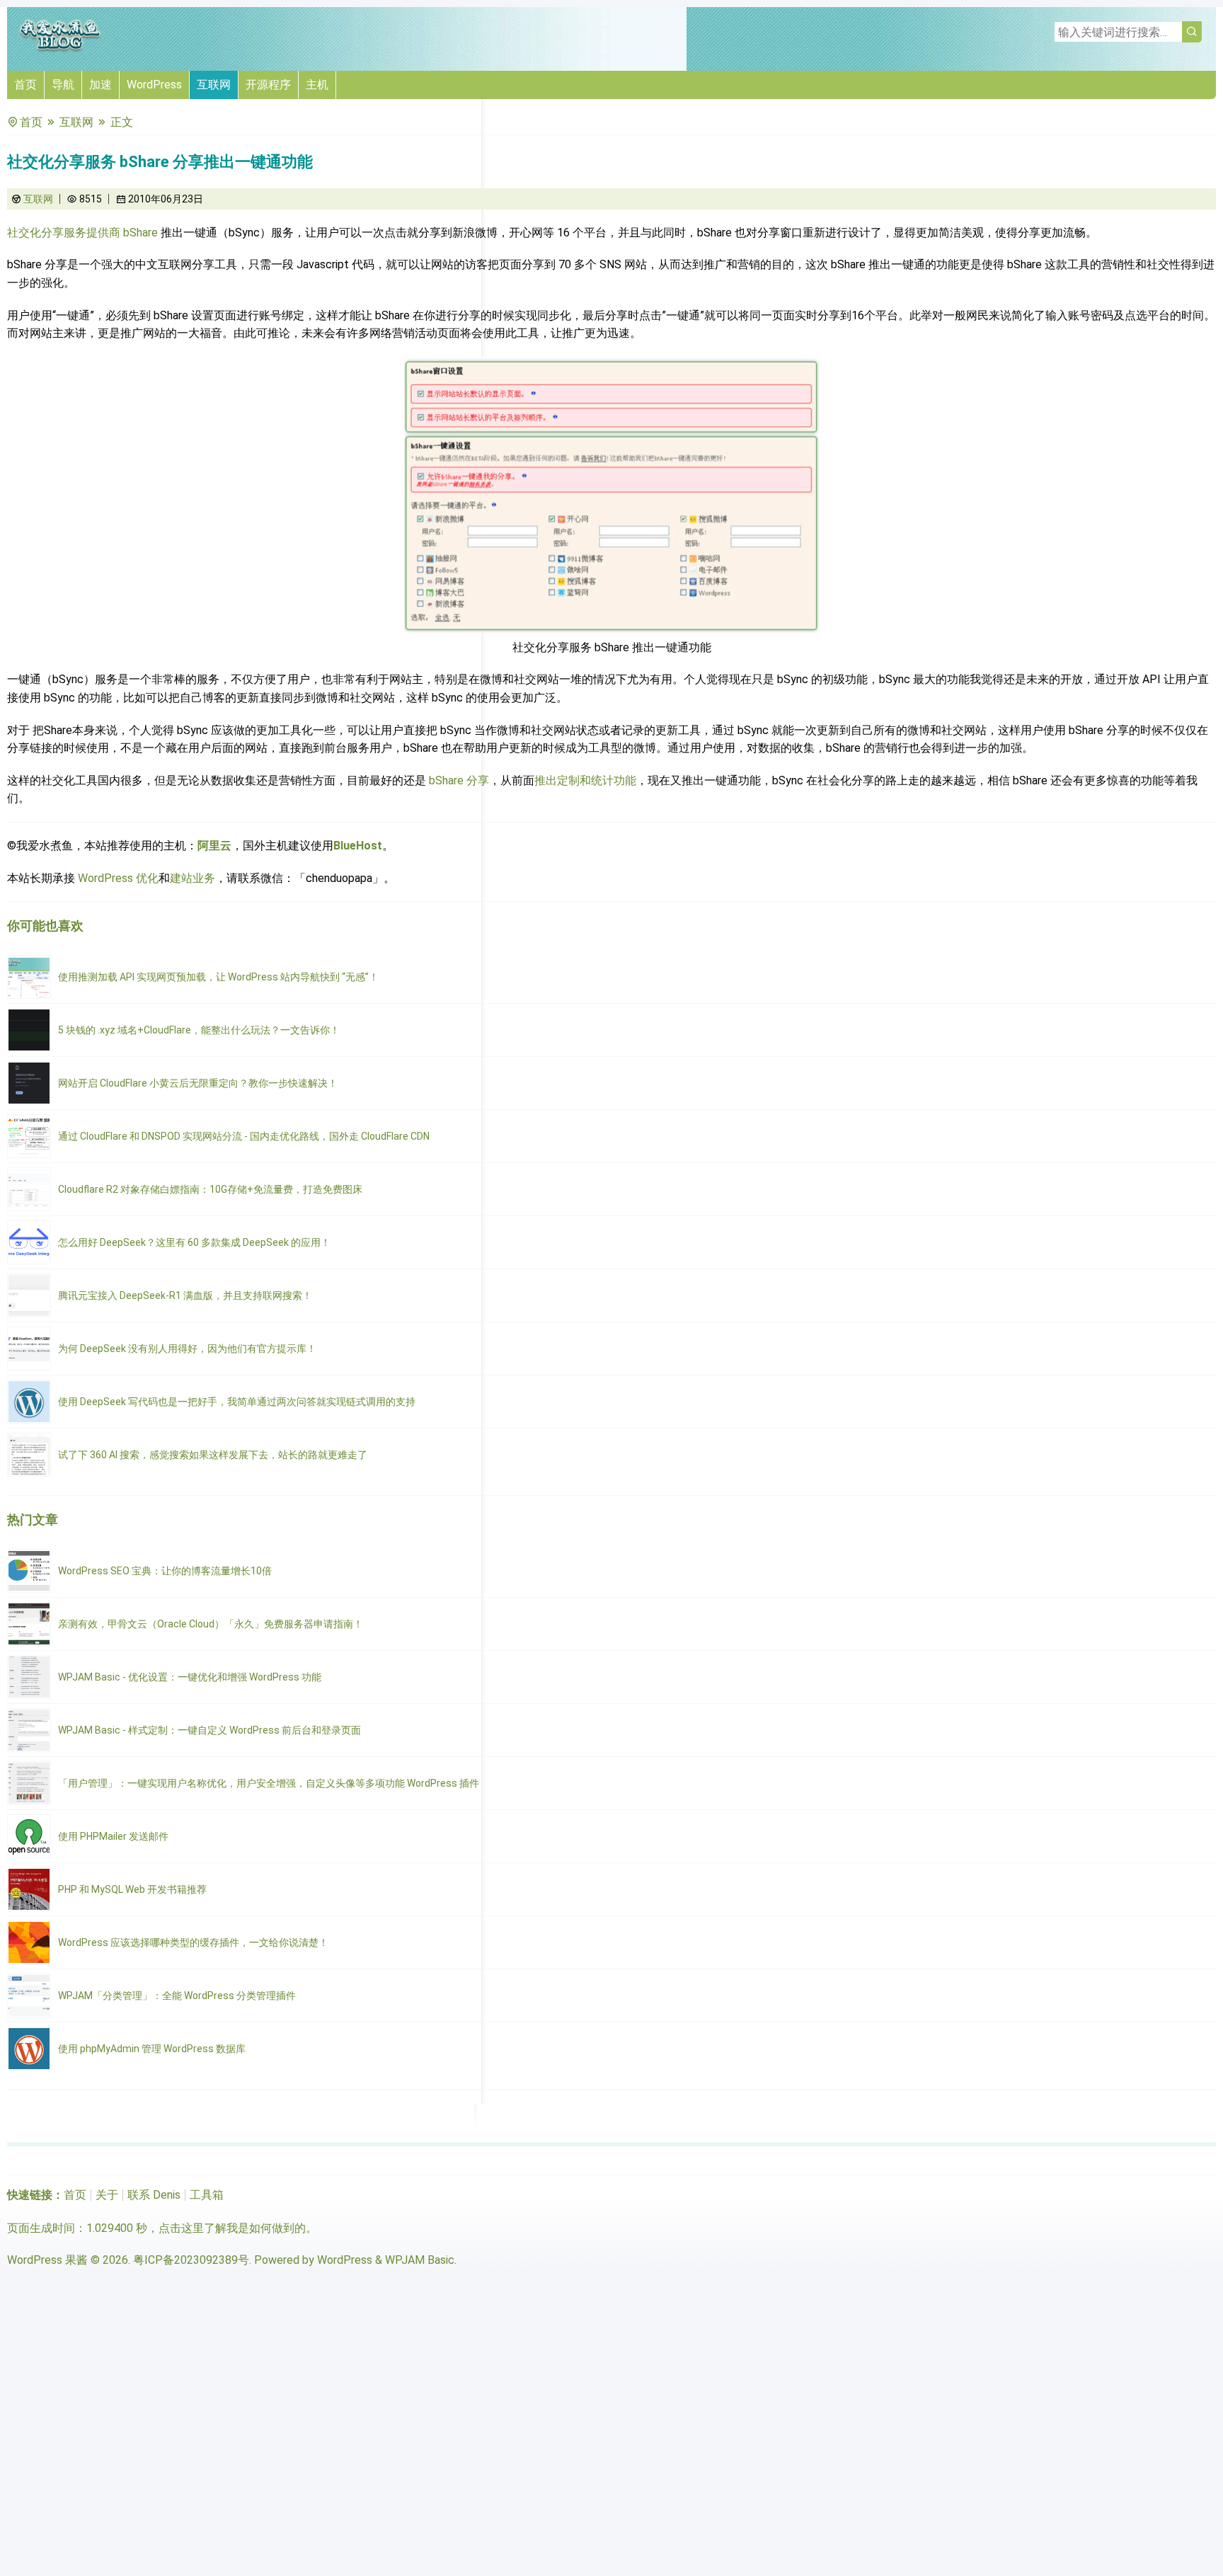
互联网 (214, 85)
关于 (107, 2195)
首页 (25, 85)
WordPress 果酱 (47, 2260)
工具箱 (207, 2195)
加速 (101, 85)
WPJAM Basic (420, 2260)
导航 (63, 85)
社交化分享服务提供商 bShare (82, 233)
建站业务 (193, 878)
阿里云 (214, 846)
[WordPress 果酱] (60, 49)
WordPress (154, 85)
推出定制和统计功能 (585, 780)
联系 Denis (154, 2195)
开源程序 (268, 85)
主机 (317, 85)
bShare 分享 (458, 780)
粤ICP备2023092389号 (191, 2260)
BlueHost (358, 846)
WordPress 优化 (118, 878)
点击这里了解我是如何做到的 (232, 2228)
